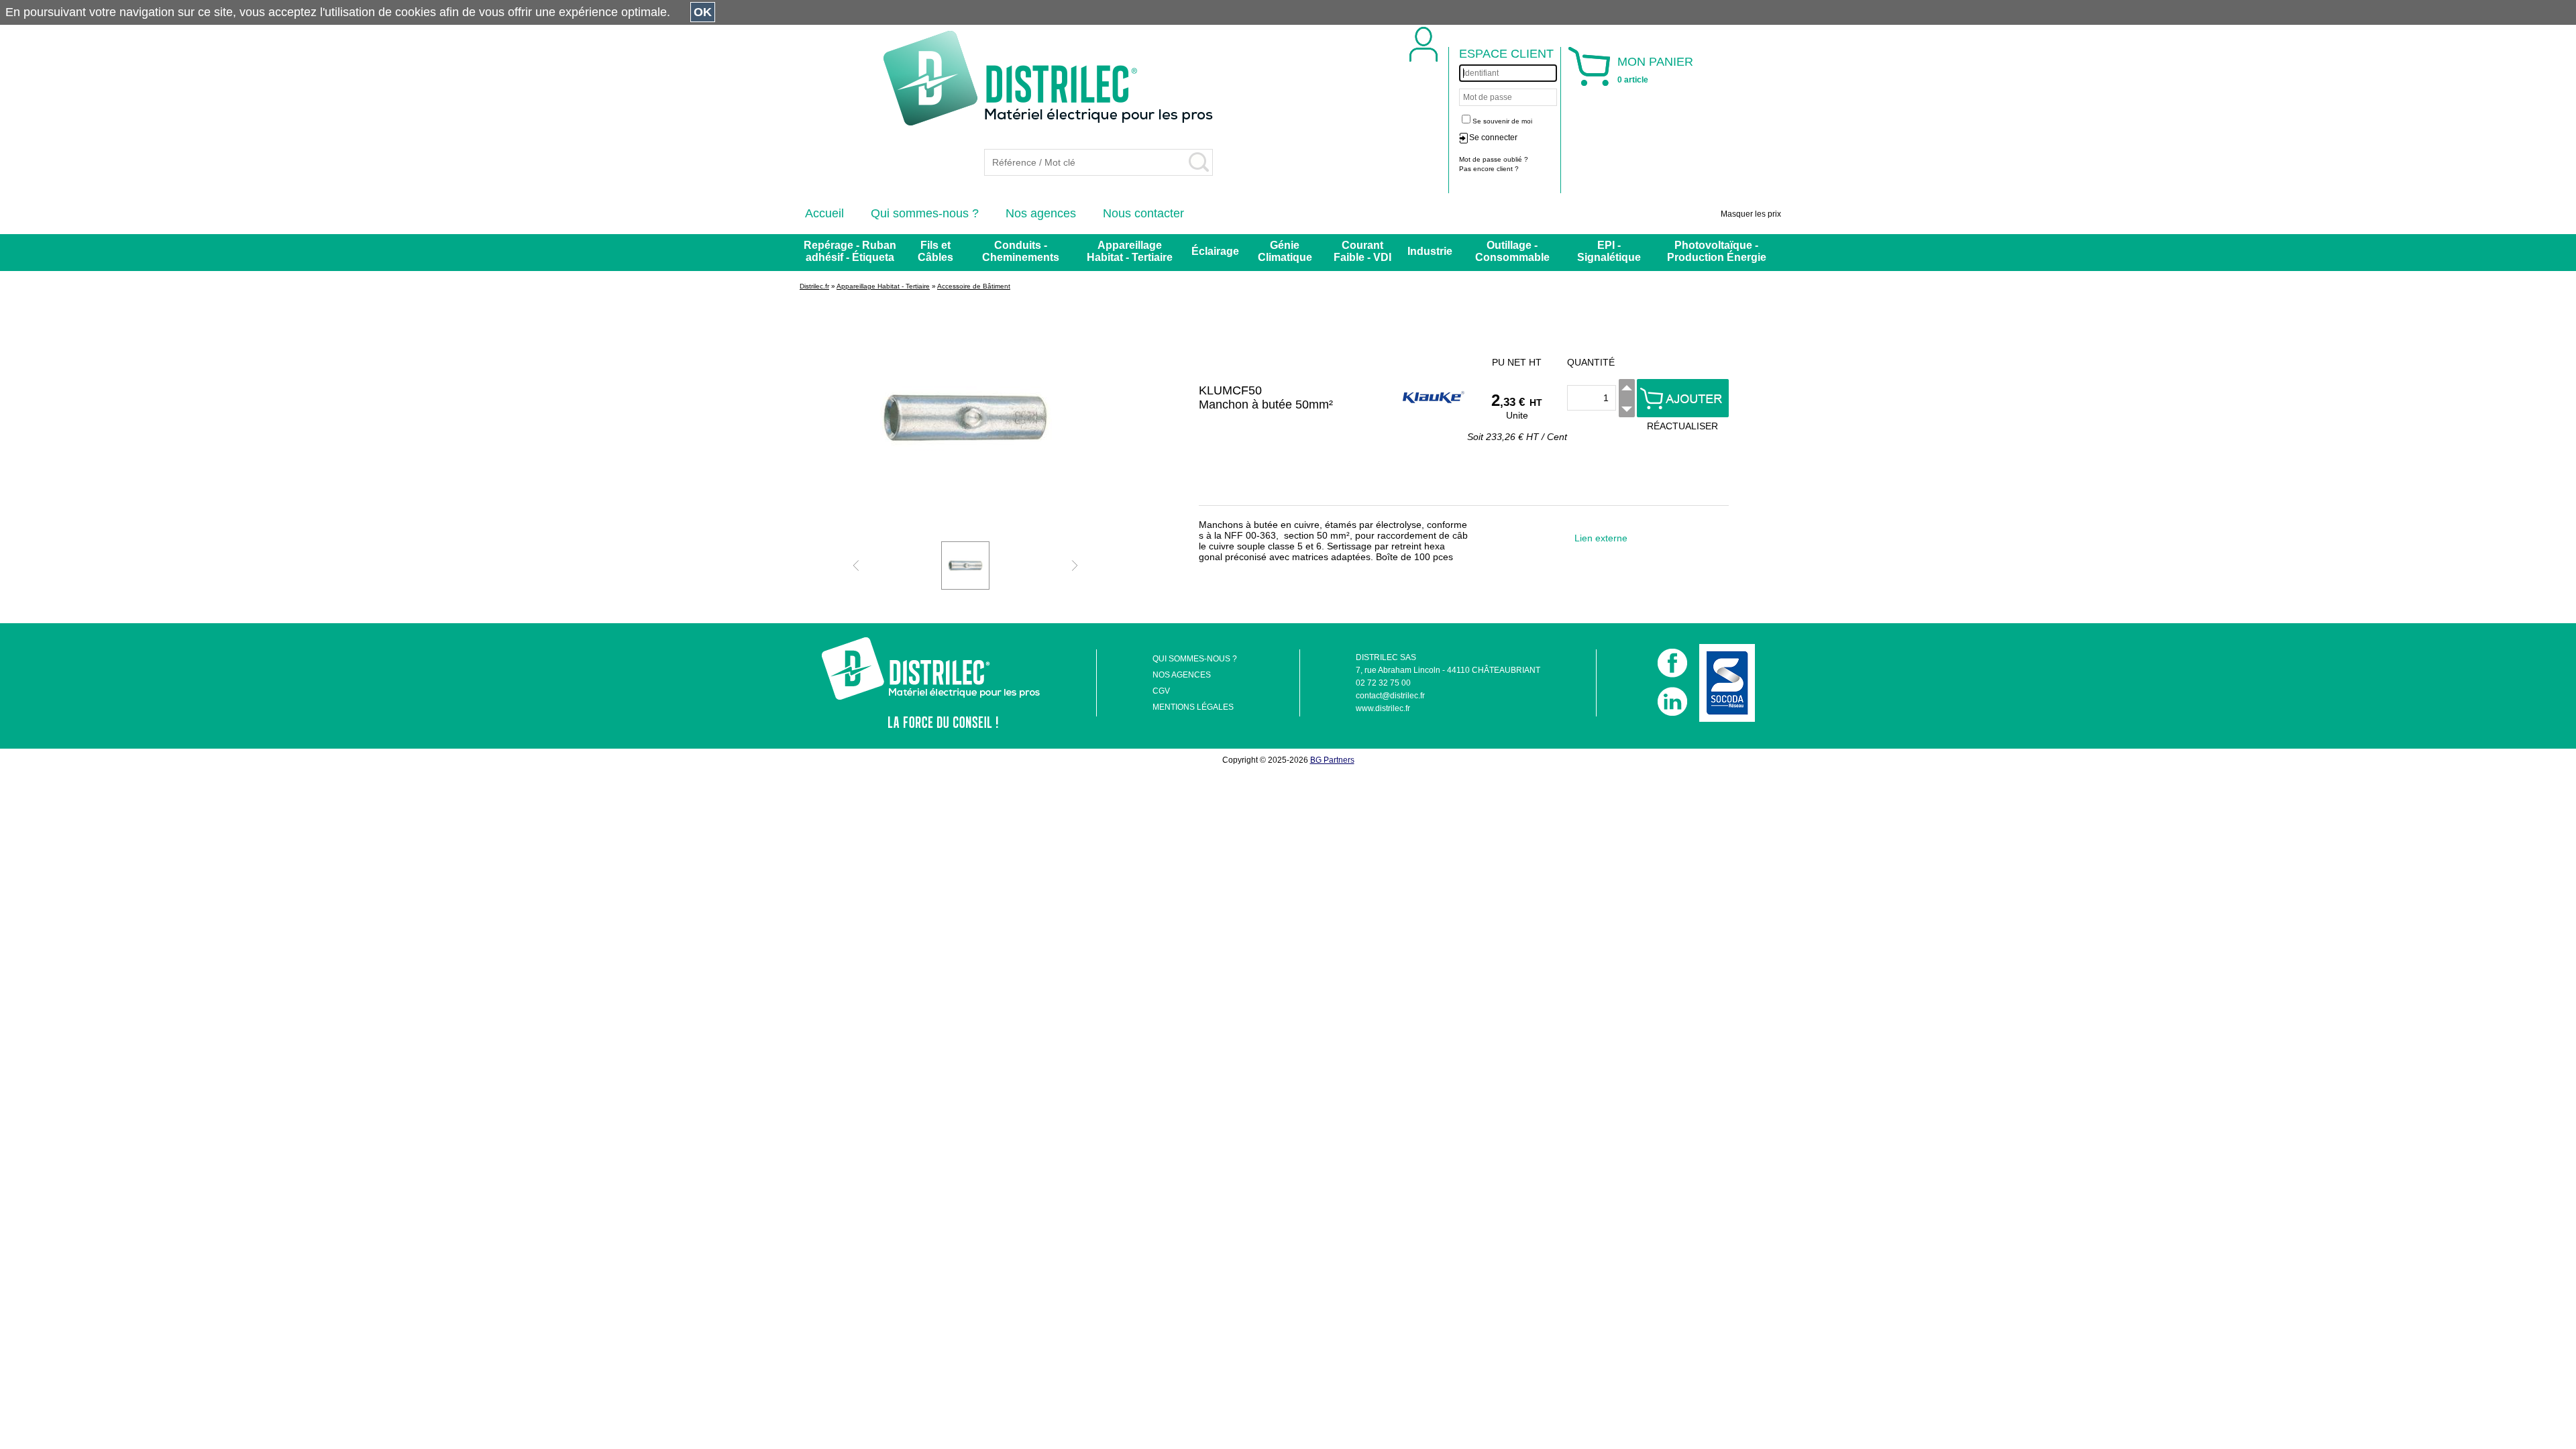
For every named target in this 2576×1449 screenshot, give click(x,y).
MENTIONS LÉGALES (1193, 707)
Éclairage (1215, 251)
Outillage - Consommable (1512, 251)
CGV (1161, 691)
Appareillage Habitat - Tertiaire (1130, 251)
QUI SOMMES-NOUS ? (1195, 659)
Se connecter (1493, 138)
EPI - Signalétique (1609, 251)
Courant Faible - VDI (1362, 251)
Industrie (1430, 251)
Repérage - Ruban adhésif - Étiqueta (850, 251)
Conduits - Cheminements (1021, 251)
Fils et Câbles (935, 251)
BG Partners (1332, 760)
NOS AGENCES (1182, 675)
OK (703, 12)
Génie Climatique (1285, 251)
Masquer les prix (1751, 214)
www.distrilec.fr (1383, 708)
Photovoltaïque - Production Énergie (1717, 251)
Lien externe (1601, 538)
